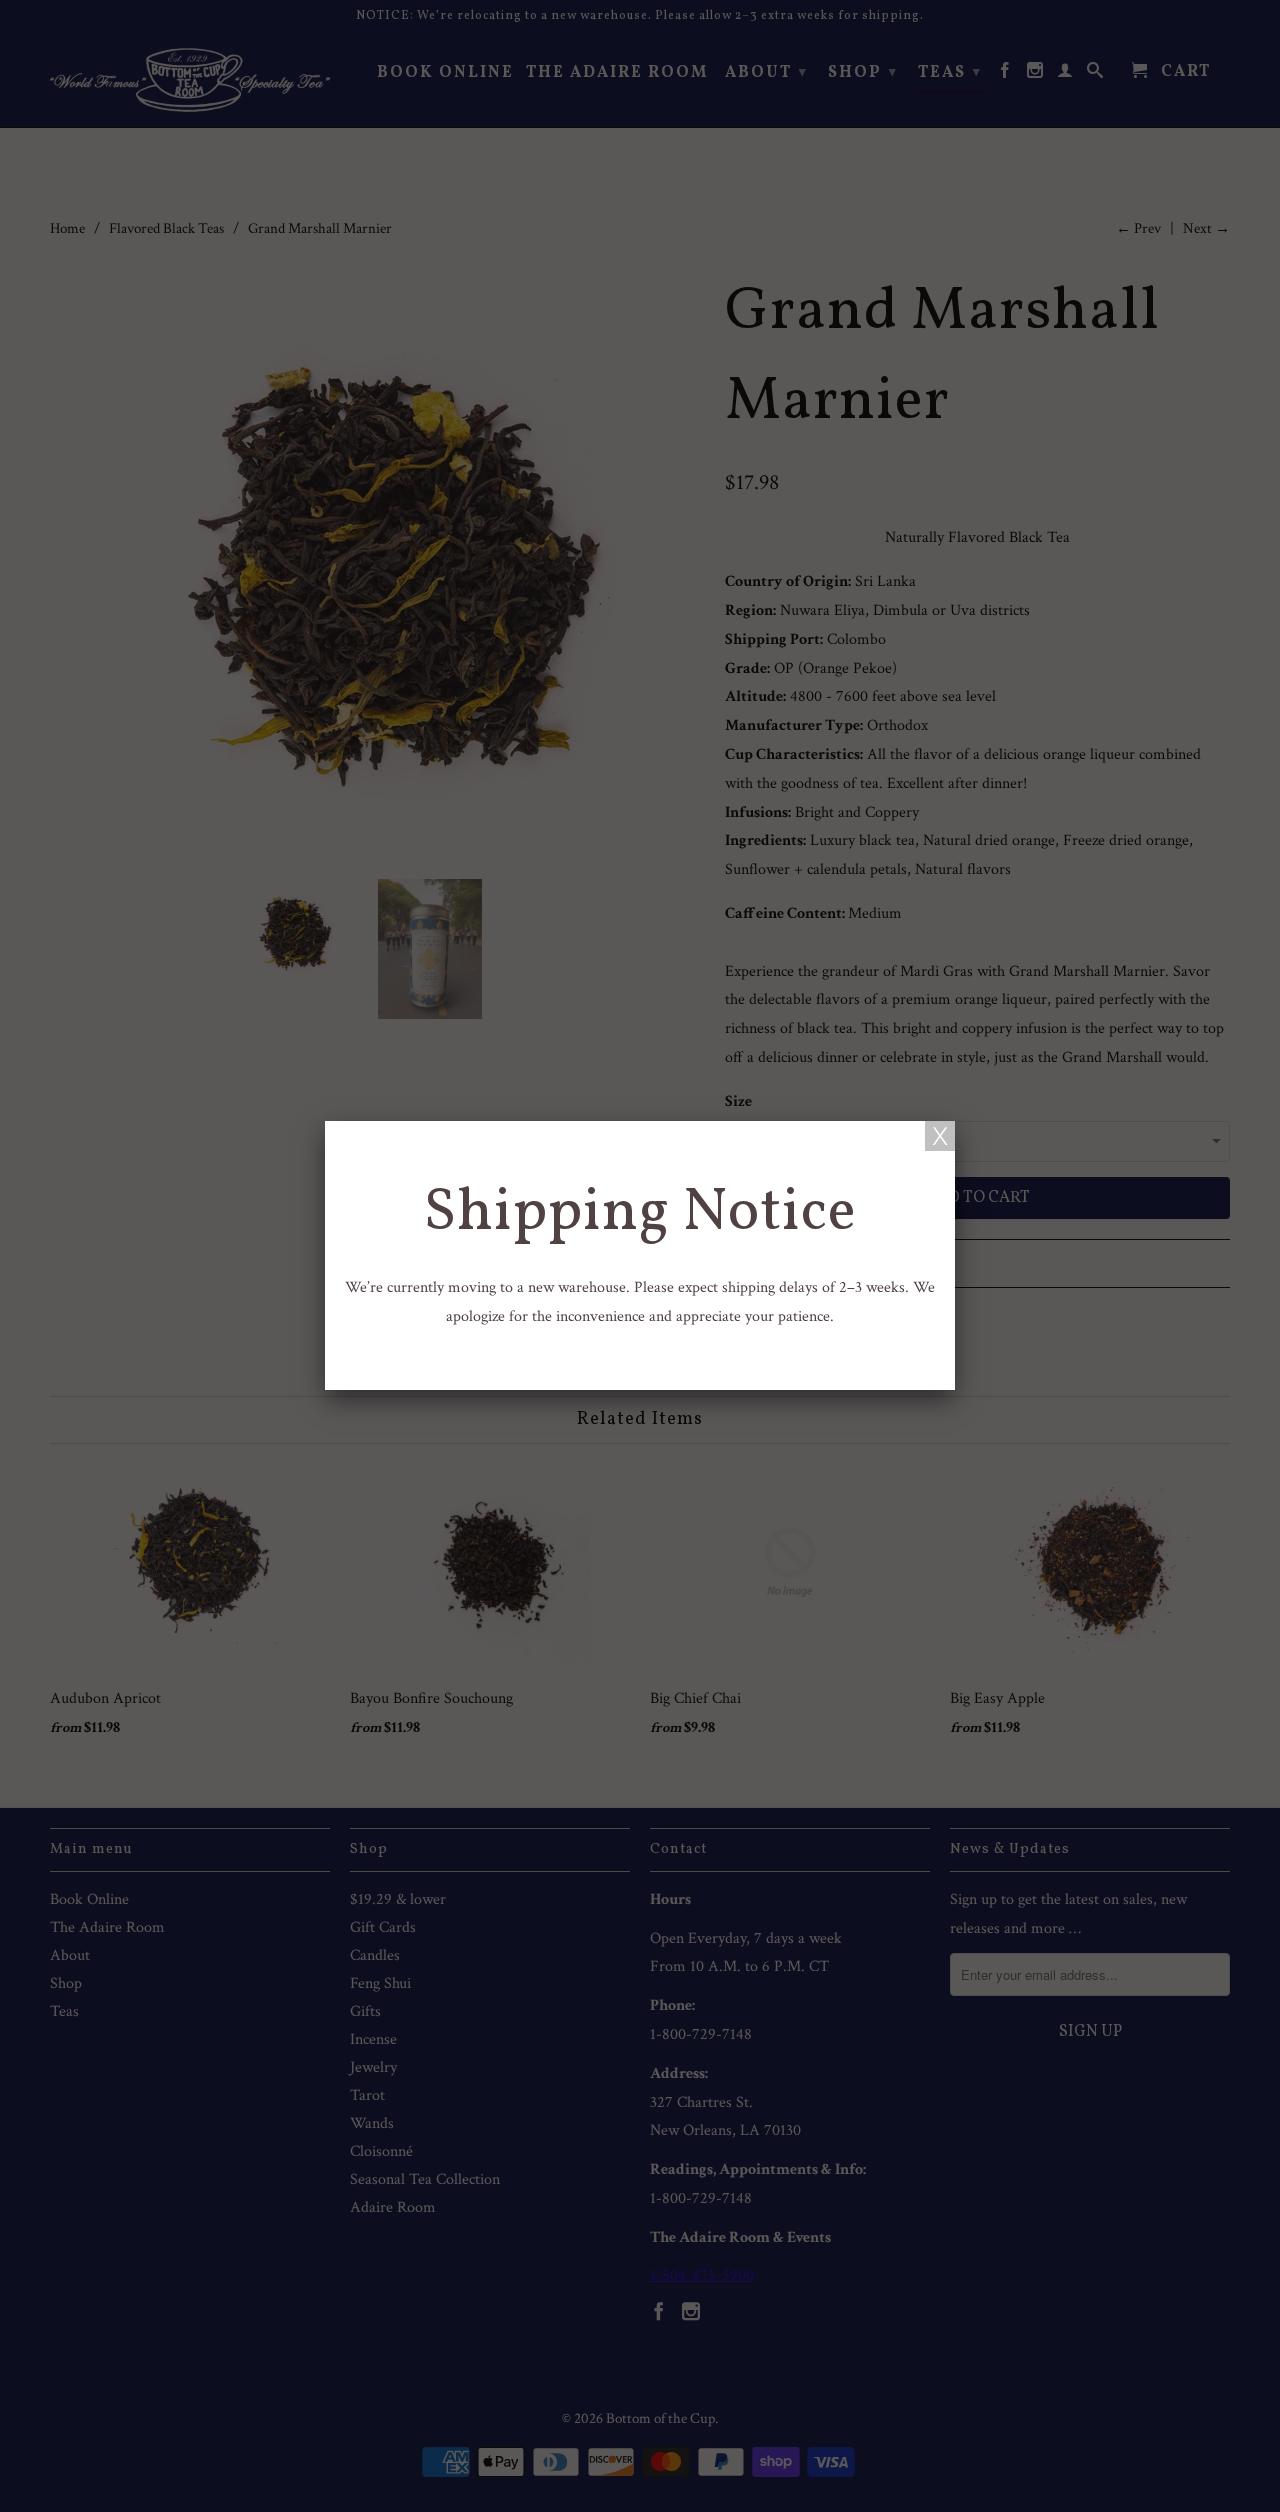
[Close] (940, 1136)
